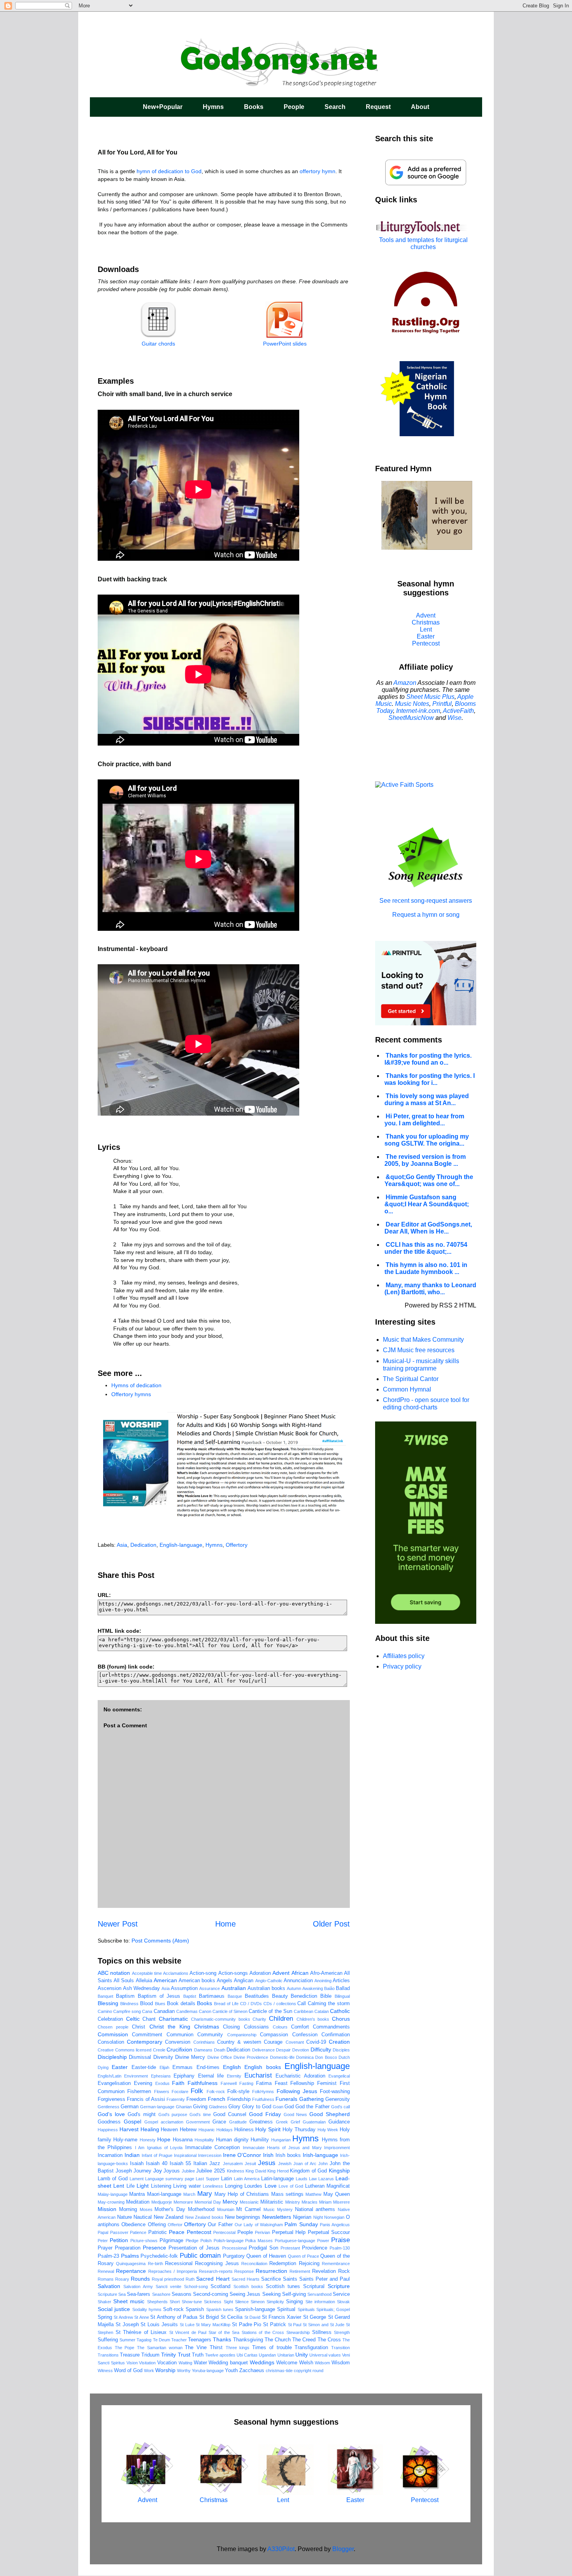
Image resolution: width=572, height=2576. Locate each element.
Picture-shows (144, 2241)
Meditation (138, 2202)
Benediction (304, 1996)
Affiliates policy (404, 1656)
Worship (165, 2370)
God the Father (312, 2107)
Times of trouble (272, 2348)
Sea (122, 2294)
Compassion (274, 2035)
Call (302, 2004)
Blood (147, 2004)
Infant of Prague (157, 2155)
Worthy (184, 2371)
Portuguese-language (295, 2241)
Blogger (343, 2549)
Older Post (331, 1924)
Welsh (306, 2363)
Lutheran (315, 2186)
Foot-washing (335, 2092)
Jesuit (250, 2164)
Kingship (339, 2171)
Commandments (331, 2027)
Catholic (340, 2011)
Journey (142, 2171)
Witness (105, 2371)
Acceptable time (147, 1973)
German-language (157, 2107)
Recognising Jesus (217, 2264)
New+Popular (163, 107)
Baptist (190, 1996)
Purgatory (234, 2256)
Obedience (133, 2225)
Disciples (341, 2050)
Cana (147, 2011)
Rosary (122, 2279)
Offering (157, 2225)
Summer (127, 2340)
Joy (158, 2171)
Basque (235, 1996)
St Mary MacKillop (213, 2325)
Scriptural (314, 2286)
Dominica (305, 2057)
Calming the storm (329, 2004)
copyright (303, 2371)
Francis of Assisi (146, 2099)
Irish (268, 2155)
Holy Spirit (268, 2129)
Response (244, 2271)
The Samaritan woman (160, 2348)
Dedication (143, 1545)
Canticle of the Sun (270, 2011)
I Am (140, 2148)
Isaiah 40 (157, 2164)
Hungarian (281, 2140)
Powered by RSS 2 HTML (440, 1305)
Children (281, 2019)
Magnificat (338, 2186)
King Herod (278, 2171)
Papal (103, 2232)
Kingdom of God (308, 2171)
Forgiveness (111, 2099)
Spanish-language (255, 2309)
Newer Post (118, 1924)
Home (225, 1924)
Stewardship (298, 2332)
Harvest (129, 2129)
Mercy (230, 2202)
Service (341, 2294)
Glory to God (256, 2107)
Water (200, 2363)
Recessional (179, 2264)
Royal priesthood (168, 2279)
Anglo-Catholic (269, 1981)
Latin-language (277, 2179)
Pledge (192, 2241)
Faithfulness (203, 2083)
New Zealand (168, 2217)
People (294, 107)
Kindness (236, 2171)
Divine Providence (251, 2057)
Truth (198, 2355)
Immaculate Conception (212, 2148)
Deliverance (263, 2050)
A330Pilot (281, 2549)
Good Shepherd (330, 2114)
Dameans (203, 2050)
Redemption (283, 2264)
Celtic (133, 2019)
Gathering (311, 2099)
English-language (181, 1545)
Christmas (207, 2027)
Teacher (179, 2340)
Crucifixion (179, 2050)
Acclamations (176, 1973)
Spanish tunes (220, 2309)
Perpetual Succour (329, 2232)
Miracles (310, 2202)
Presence (154, 2248)
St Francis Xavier (282, 2317)
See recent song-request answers (426, 901)
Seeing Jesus (245, 2294)
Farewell (229, 2083)
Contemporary (145, 2042)
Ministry (293, 2202)
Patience (138, 2232)
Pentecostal (224, 2232)
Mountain (226, 2209)
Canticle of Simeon (230, 2011)
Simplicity (275, 2302)
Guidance (339, 2122)
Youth (231, 2371)
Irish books (288, 2155)
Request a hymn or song (426, 915)
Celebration (110, 2019)
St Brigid (209, 2317)
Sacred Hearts (246, 2279)
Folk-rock (216, 2092)
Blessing (108, 2003)
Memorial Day (208, 2202)
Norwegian (334, 2217)
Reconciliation (254, 2264)
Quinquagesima (131, 2264)
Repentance (131, 2271)
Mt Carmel (248, 2209)
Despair (283, 2050)
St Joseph (127, 2325)
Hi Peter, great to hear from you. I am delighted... (424, 1120)
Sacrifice (271, 2279)
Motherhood (201, 2209)
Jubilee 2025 (211, 2171)
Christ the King (170, 2027)
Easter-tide (144, 2067)
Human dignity (232, 2140)
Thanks (222, 2339)
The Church (278, 2340)
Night (318, 2217)
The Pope (125, 2348)
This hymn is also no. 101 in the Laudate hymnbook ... (426, 1268)
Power (323, 2241)
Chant (149, 2019)
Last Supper (207, 2179)
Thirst (216, 2348)
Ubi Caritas (247, 2355)
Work (149, 2371)
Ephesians (161, 2076)
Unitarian (286, 2355)
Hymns (213, 107)
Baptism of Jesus (159, 1996)
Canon (205, 2011)
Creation (339, 2042)
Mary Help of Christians (242, 2194)
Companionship (242, 2035)
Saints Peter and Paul (325, 2279)
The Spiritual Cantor (411, 1379)
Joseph (124, 2171)
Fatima (264, 2083)
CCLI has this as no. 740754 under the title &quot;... (426, 1248)
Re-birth (155, 2264)
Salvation (109, 2286)
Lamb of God (113, 2179)
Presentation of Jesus (194, 2248)
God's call (340, 2107)
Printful (442, 704)
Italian (200, 2164)
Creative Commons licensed (125, 2050)
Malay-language (113, 2194)
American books (197, 1981)
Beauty (280, 1996)
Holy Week (328, 2130)
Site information (320, 2302)
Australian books (266, 1988)
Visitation (147, 2363)
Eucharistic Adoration (300, 2076)
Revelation (324, 2271)
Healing (150, 2129)
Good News (296, 2114)
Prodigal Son (263, 2248)
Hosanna (183, 2140)
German (130, 2107)
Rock (344, 2271)
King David (256, 2171)
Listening (161, 2186)
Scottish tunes (283, 2286)
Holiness (244, 2130)
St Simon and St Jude (324, 2325)
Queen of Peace (304, 2256)
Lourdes (253, 2186)
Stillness (322, 2332)
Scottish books (248, 2286)
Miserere (341, 2202)
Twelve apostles (220, 2355)
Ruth (190, 2279)
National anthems (315, 2209)
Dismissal (140, 2057)
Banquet (105, 1996)
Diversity (163, 2057)
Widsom (322, 2363)
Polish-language (229, 2241)
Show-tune (192, 2302)
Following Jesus (297, 2091)
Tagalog (144, 2340)
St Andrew (123, 2317)
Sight (228, 2302)
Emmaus (182, 2067)
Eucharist (258, 2075)
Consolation (111, 2042)
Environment (136, 2076)
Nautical (143, 2217)
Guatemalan (314, 2122)
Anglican (244, 1981)
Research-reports (216, 2271)
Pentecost (199, 2232)
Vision (132, 2363)
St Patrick (275, 2325)
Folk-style (238, 2092)
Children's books (313, 2019)
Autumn (294, 1988)
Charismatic (173, 2019)
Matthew (313, 2194)
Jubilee (188, 2171)
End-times (208, 2067)
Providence (315, 2248)
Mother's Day (170, 2209)
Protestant (290, 2248)
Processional (234, 2248)
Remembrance (336, 2264)
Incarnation (110, 2155)
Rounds (140, 2279)
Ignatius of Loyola (165, 2148)
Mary (205, 2194)
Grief (295, 2122)
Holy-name (125, 2140)
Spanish (195, 2309)
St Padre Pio (247, 2325)
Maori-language (164, 2194)
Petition (119, 2240)
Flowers (162, 2092)
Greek (282, 2122)
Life (131, 2186)
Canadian (164, 2011)
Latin (226, 2179)
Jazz (215, 2164)
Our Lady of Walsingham (259, 2225)
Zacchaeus (252, 2371)
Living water (187, 2186)
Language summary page (170, 2179)
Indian (132, 2155)
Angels (225, 1981)
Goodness (109, 2122)
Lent (119, 2186)
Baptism (125, 1996)
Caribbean (304, 2011)
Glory (234, 2107)
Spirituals (306, 2309)
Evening (143, 2083)
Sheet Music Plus (430, 697)
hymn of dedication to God (169, 171)
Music (269, 2209)
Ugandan (267, 2355)
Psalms (130, 2256)
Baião (329, 1988)
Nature (125, 2217)
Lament (137, 2179)
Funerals (286, 2099)
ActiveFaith (458, 711)
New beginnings (243, 2217)
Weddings (262, 2362)
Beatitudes (257, 1996)
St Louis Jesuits (159, 2325)
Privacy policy (402, 1666)
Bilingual (342, 1996)
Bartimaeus (212, 1996)
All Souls (124, 1981)
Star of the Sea (224, 2332)
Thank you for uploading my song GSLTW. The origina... (427, 1140)
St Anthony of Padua (174, 2317)
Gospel (132, 2122)
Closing (231, 2027)
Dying (103, 2067)
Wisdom (341, 2363)
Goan (278, 2107)
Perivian (262, 2232)
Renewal (106, 2271)
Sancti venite (168, 2286)
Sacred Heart (213, 2279)
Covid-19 (316, 2042)
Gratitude (238, 2122)
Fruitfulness (263, 2099)
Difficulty (321, 2050)
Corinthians (204, 2042)
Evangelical (339, 2076)
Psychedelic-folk (159, 2256)
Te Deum (161, 2340)
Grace (219, 2122)
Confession (305, 2035)
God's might (142, 2114)
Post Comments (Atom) (160, 1941)
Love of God (291, 2186)
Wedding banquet (228, 2363)
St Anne (141, 2317)
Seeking (271, 2294)
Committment (147, 2035)
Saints (290, 2279)
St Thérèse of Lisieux (141, 2332)
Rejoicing (309, 2264)
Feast (281, 2083)
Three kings (238, 2348)
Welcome (287, 2363)
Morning (128, 2209)
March (189, 2194)
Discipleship (112, 2057)
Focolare (180, 2092)
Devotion (301, 2050)
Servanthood (319, 2294)
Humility (260, 2140)
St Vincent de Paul (188, 2332)
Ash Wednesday (141, 1988)
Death (220, 2050)
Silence (242, 2302)
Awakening (313, 1988)
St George (315, 2317)
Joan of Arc (305, 2164)
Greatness (261, 2122)
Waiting (185, 2363)
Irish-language (320, 2155)
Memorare (183, 2202)
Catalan (322, 2011)
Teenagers (200, 2340)
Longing (234, 2186)
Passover (119, 2232)
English (232, 2067)
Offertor (175, 2225)
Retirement (300, 2271)
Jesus (267, 2163)
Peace (177, 2232)
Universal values (325, 2355)
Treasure (130, 2355)
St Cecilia (232, 2317)
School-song (196, 2286)
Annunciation (298, 1981)
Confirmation (336, 2035)
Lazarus (326, 2179)
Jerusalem (233, 2164)
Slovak (343, 2302)
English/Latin (110, 2076)
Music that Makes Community (423, 1340)
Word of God (128, 2371)
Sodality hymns (147, 2309)
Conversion (178, 2042)
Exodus (162, 2083)
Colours (280, 2027)
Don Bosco (326, 2057)
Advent (281, 1973)
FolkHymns (263, 2092)
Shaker (104, 2302)
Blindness (129, 2004)
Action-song (203, 1973)
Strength (342, 2332)
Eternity (234, 2076)
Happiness (108, 2130)
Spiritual (286, 2309)
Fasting (246, 2083)
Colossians (256, 2027)
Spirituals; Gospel (333, 2309)
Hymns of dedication (136, 1385)
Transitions (108, 2355)
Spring (105, 2317)
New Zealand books (204, 2217)
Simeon (258, 2302)
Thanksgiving (248, 2340)
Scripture (339, 2286)
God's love (111, 2114)
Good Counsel (230, 2114)
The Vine (196, 2348)
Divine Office (220, 2057)
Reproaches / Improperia (173, 2271)
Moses (146, 2209)
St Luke (187, 2325)
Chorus (341, 2019)
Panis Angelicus (335, 2225)
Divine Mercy (190, 2057)
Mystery (285, 2209)
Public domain (200, 2256)
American (165, 1980)
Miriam (325, 2202)
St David (252, 2317)
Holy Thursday (299, 2130)
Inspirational (185, 2155)
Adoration (260, 1973)
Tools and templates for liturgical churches (423, 243)
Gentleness (109, 2107)
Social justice (114, 2309)
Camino (105, 2011)
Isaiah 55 (180, 2164)
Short (175, 2302)
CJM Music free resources (419, 1350)
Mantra (137, 2194)
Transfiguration (311, 2348)
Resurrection (271, 2271)
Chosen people (113, 2027)
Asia (122, 1545)
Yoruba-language (208, 2371)
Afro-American (326, 1973)
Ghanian (184, 2107)
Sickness (213, 2302)
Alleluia (144, 1981)
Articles (341, 1981)
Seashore (161, 2294)
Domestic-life (282, 2057)
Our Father (220, 2225)
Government (198, 2122)
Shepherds (157, 2302)
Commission (113, 2034)
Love (271, 2186)
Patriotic (158, 2232)
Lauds (302, 2179)
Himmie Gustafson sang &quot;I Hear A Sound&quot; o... (427, 1204)
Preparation (128, 2248)
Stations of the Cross (263, 2332)
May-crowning (111, 2202)
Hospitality (204, 2140)
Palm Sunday (301, 2224)
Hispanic (207, 2130)
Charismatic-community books (221, 2019)
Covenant (295, 2042)
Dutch (344, 2057)
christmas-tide (279, 2371)
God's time (200, 2114)
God (289, 2107)
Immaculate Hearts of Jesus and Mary (282, 2148)
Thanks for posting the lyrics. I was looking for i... (430, 1079)
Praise (340, 2240)
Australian (234, 1988)
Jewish (285, 2164)
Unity (302, 2355)
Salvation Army (138, 2286)
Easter (120, 2067)
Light (143, 2186)
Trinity (168, 2355)
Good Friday (265, 2114)
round (318, 2371)
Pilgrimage (171, 2241)
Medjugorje (162, 2202)
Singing (294, 2302)
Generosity (338, 2099)
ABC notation (114, 1973)
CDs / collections (280, 2004)
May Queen (337, 2194)
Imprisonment (337, 2148)
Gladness (218, 2107)
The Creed (304, 2340)
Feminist (327, 2083)
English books (262, 2067)
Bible (326, 1996)
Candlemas (187, 2011)
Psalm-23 (108, 2256)
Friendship (239, 2099)
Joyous (172, 2171)
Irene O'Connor (242, 2155)
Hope (164, 2139)
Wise (454, 718)
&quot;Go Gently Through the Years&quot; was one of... (429, 1180)
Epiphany (184, 2076)
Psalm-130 (340, 2248)
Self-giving (294, 2294)
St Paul (295, 2325)
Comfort (300, 2027)
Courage (273, 2042)
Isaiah (137, 2164)
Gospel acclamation (164, 2122)
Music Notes (412, 704)
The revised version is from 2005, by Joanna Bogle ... (425, 1160)
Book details (181, 2004)
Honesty (148, 2140)
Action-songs (233, 1973)
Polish (206, 2241)
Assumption (184, 1988)
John (323, 2164)
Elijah (164, 2067)
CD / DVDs (251, 2004)
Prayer (105, 2248)
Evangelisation (114, 2083)
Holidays (225, 2130)
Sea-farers (139, 2294)
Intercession (210, 2155)
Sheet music (129, 2301)
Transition (340, 2348)
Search (335, 107)
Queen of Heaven (266, 2256)
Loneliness (213, 2186)
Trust (184, 2355)
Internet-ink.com (418, 711)
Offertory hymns (131, 1394)
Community (210, 2035)
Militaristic (272, 2202)
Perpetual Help (289, 2232)
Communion (180, 2035)
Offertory (237, 1545)
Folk (197, 2091)
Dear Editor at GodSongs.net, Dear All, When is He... (428, 1228)
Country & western (239, 2042)
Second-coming (211, 2294)
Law (313, 2179)
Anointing (323, 1981)
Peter (103, 2241)
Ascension (110, 1988)
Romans (106, 2279)
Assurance (210, 1988)
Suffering (108, 2340)
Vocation (167, 2363)
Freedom (196, 2099)
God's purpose (173, 2114)
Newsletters (277, 2217)
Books (254, 107)
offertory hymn (318, 171)
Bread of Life (226, 2004)
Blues (160, 2004)
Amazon (405, 683)
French (217, 2099)
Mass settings (287, 2194)
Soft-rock (173, 2309)
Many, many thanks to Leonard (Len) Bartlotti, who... (430, 1289)
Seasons (182, 2294)
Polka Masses (259, 2241)
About (420, 107)
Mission (107, 2209)
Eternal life (211, 2076)
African (300, 1973)
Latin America (247, 2179)
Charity (259, 2019)
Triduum (150, 2355)
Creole (159, 2050)
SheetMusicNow (411, 718)
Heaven (169, 2130)
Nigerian (302, 2217)
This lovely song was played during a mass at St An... (427, 1099)
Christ (139, 2027)
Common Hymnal (407, 1389)
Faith (178, 2083)
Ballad (343, 1988)
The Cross (329, 2340)
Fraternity (176, 2099)
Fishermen (139, 2092)
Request (378, 107)
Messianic (249, 2202)
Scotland (220, 2286)
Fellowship (302, 2083)
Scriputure (107, 2294)
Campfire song (127, 2011)
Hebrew (188, 2130)
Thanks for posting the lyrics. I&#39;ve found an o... (428, 1059)
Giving (200, 2107)
